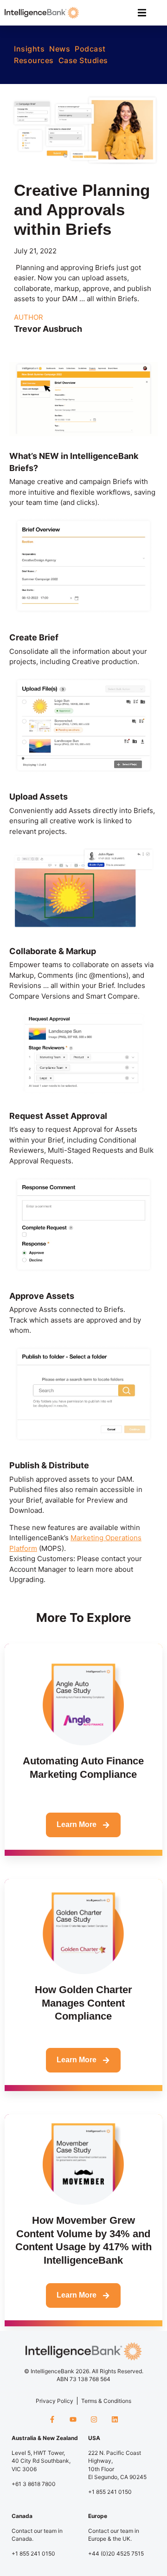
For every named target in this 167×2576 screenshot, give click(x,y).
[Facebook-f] (52, 2419)
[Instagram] (94, 2419)
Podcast (90, 49)
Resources (34, 60)
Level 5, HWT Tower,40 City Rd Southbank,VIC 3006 (41, 2461)
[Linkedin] (115, 2419)
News (60, 49)
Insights (29, 49)
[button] (142, 13)
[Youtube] (73, 2419)
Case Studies (83, 60)
